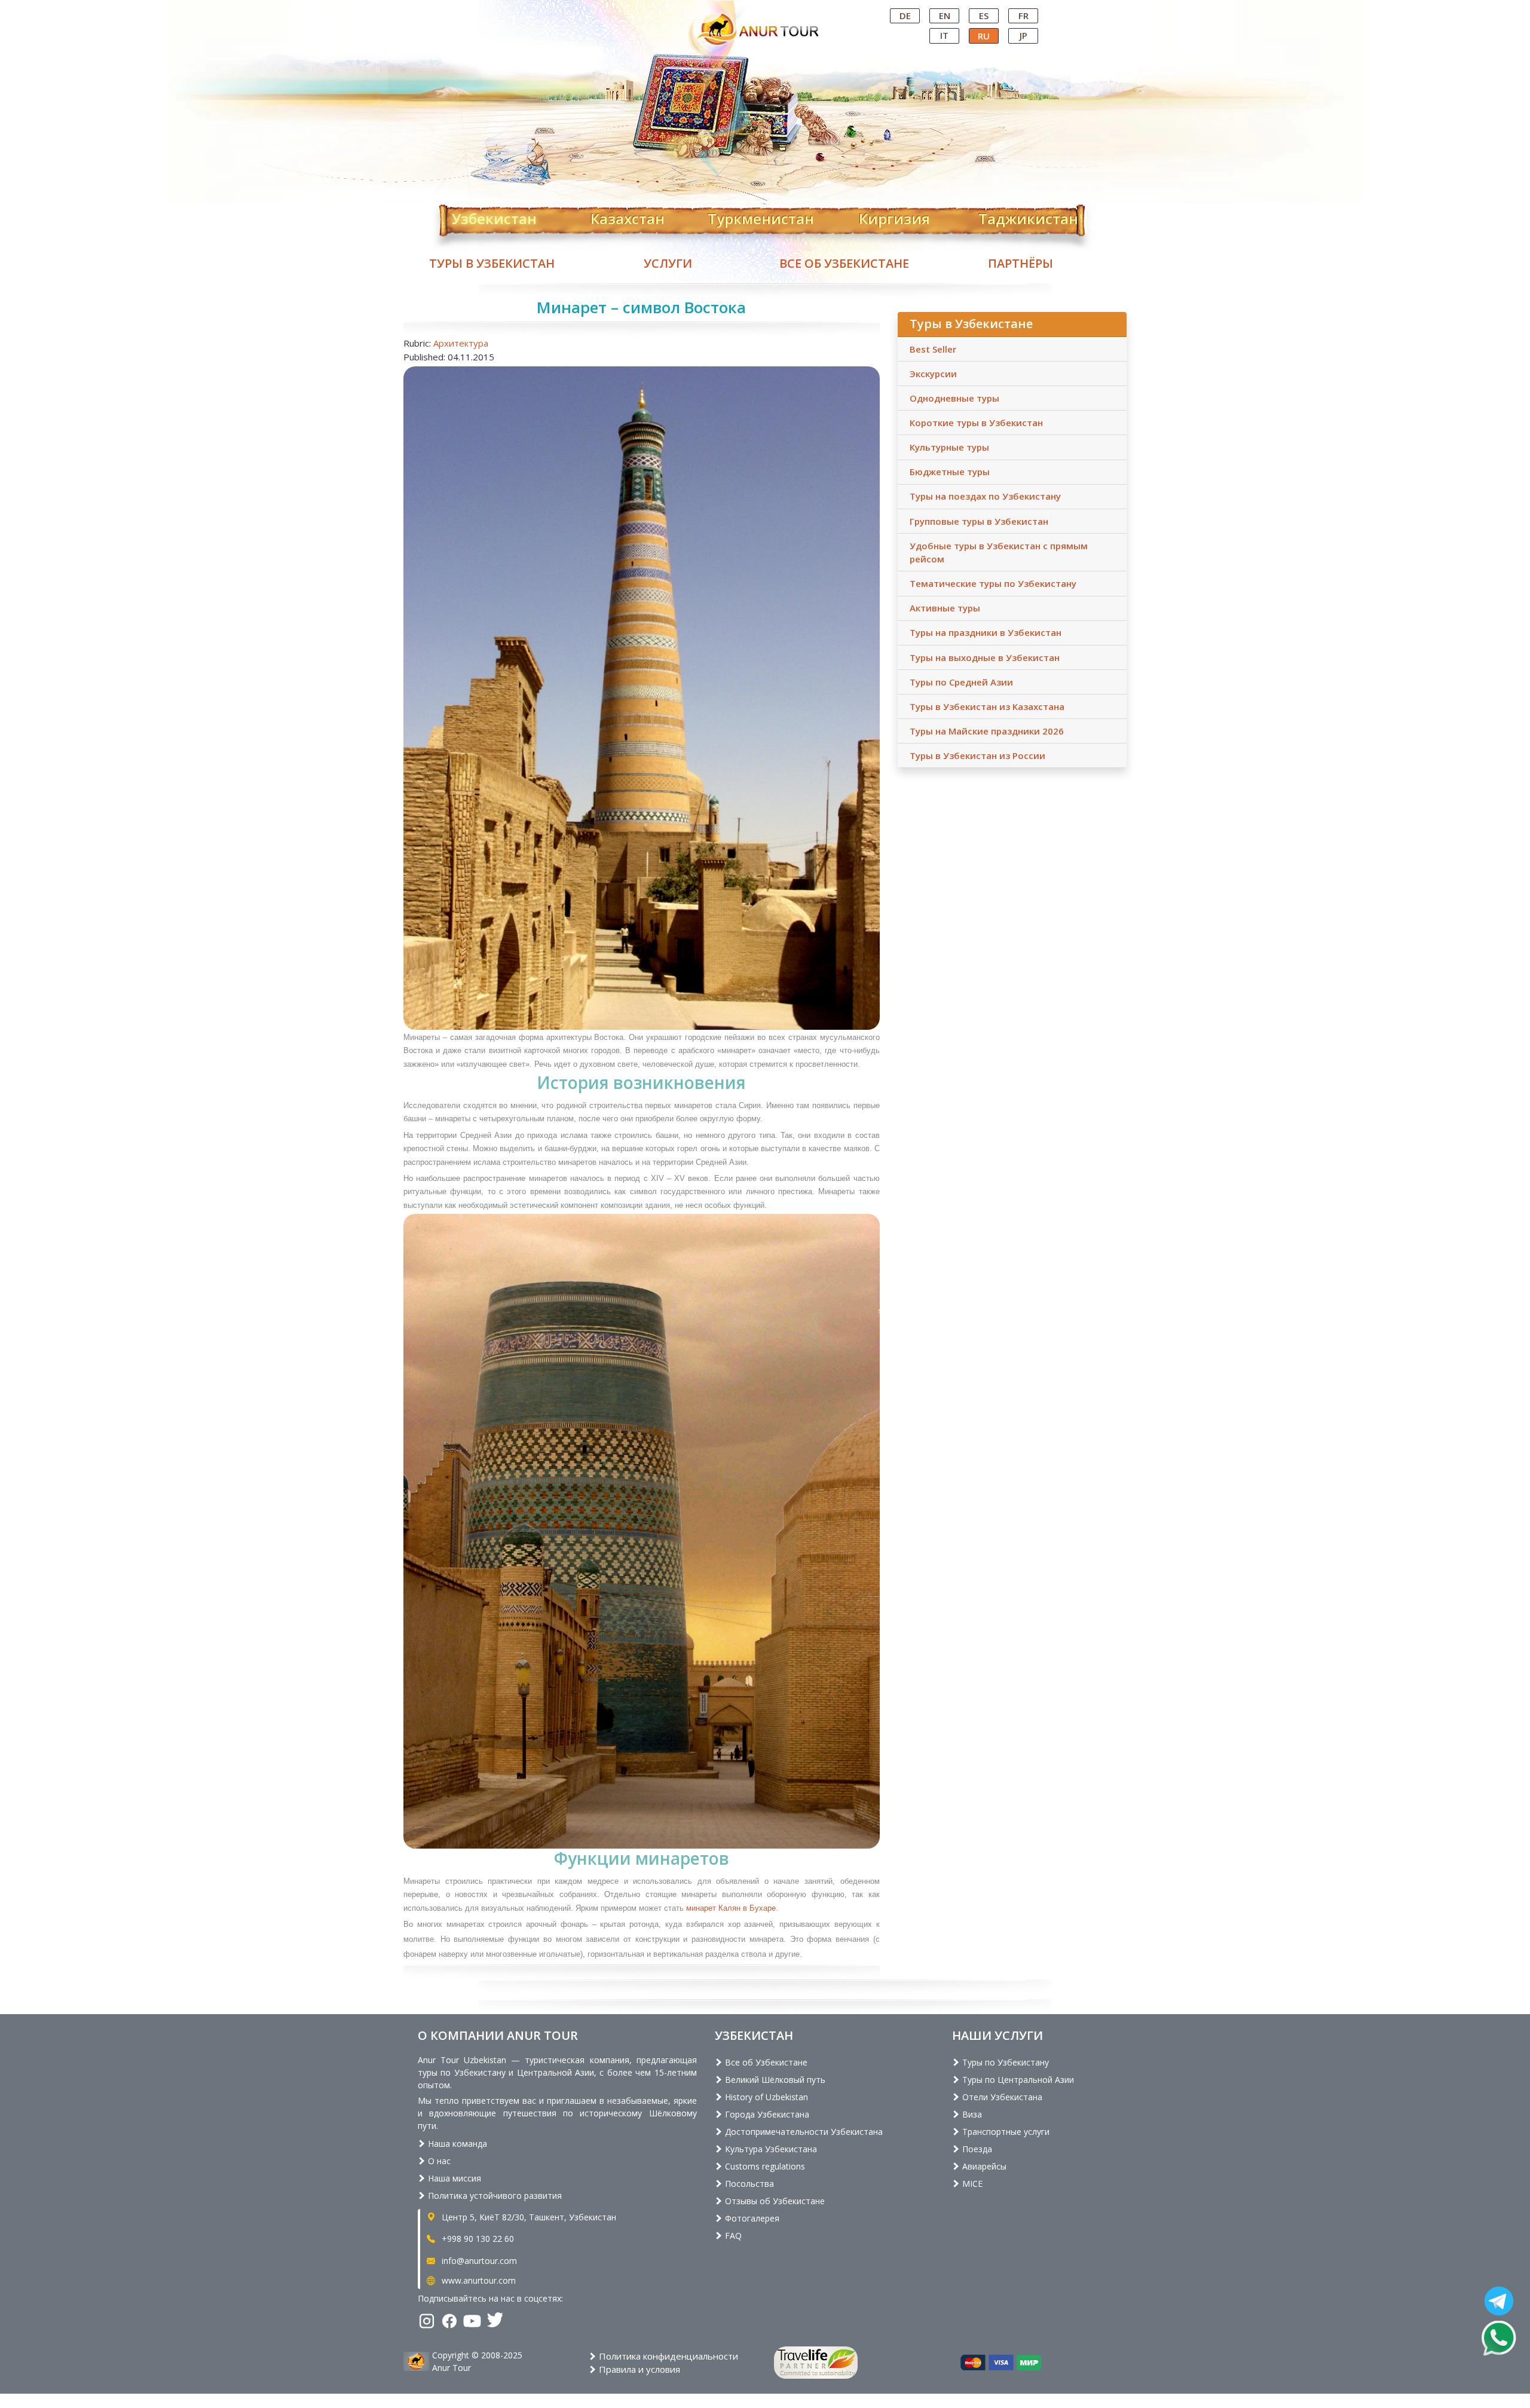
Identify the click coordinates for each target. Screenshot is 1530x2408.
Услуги (668, 263)
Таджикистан (1028, 216)
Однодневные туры (954, 398)
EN (945, 16)
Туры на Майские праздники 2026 (987, 731)
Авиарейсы (983, 2166)
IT (944, 35)
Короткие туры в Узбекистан (976, 423)
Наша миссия (453, 2178)
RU (984, 36)
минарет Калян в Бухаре (731, 1908)
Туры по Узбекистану (1004, 2062)
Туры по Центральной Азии (1017, 2080)
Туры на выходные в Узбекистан (985, 657)
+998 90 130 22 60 (477, 2239)
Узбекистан (494, 216)
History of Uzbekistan (765, 2097)
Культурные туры (949, 447)
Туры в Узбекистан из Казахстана (987, 706)
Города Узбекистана (766, 2114)
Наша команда (456, 2144)
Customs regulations (764, 2166)
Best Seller (933, 349)
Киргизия (894, 216)
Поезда (976, 2149)
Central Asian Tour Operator (764, 11)
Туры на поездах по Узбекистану (985, 496)
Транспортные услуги (1005, 2132)
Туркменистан (761, 216)
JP (1023, 35)
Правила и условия (638, 2369)
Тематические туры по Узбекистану (993, 583)
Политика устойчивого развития (494, 2196)
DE (905, 16)
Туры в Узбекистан (492, 263)
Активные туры (945, 608)
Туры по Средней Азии (961, 682)
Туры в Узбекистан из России (977, 755)
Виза (971, 2114)
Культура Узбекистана (770, 2149)
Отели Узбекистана (1001, 2097)
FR (1023, 16)
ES (984, 16)
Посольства (748, 2184)
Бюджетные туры (950, 472)
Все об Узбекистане (844, 263)
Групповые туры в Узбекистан (979, 521)
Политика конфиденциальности (667, 2356)
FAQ (732, 2236)
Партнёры (1020, 263)
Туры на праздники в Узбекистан (986, 632)
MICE (971, 2184)
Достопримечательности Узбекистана (803, 2132)
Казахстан (628, 216)
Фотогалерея (751, 2218)
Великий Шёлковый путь (774, 2080)
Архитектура (461, 343)
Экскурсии (933, 374)
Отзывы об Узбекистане (774, 2201)
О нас (438, 2161)
